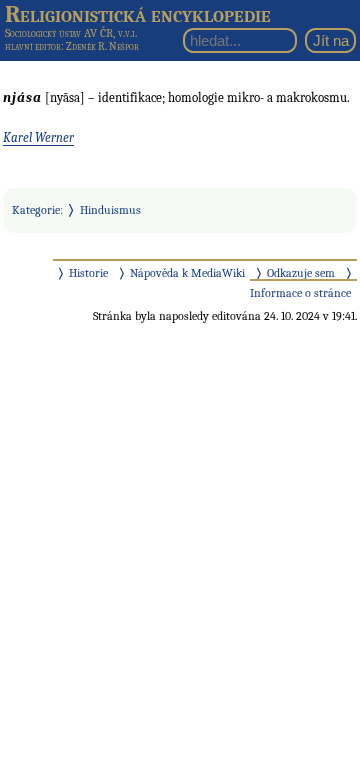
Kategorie (36, 210)
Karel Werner (38, 137)
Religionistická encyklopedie (138, 14)
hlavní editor (33, 46)
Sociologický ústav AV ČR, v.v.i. (71, 33)
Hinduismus (110, 210)
